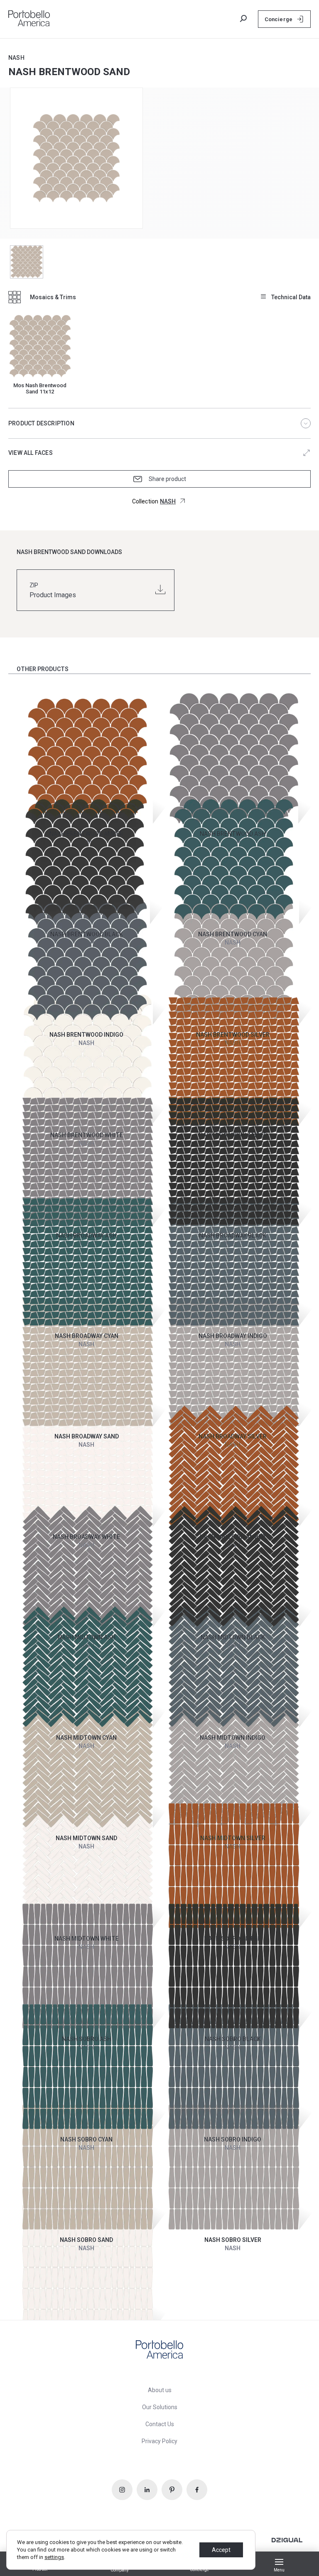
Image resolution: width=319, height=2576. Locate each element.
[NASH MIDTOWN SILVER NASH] (233, 1736)
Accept (221, 2550)
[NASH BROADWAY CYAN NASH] (87, 1234)
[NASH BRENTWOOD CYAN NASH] (233, 832)
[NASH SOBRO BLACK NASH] (233, 1937)
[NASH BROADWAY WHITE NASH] (87, 1435)
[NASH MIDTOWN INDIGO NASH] (233, 1635)
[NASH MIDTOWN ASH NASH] (87, 1535)
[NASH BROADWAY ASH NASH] (87, 1133)
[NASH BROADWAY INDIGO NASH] (233, 1234)
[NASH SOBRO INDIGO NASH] (233, 2037)
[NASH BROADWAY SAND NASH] (87, 1334)
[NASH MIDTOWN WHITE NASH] (87, 1836)
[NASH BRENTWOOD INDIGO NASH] (87, 932)
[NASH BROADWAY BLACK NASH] (233, 1133)
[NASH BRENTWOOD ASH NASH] (233, 731)
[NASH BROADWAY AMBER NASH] (233, 1033)
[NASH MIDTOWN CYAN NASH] (87, 1635)
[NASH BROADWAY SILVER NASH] (233, 1334)
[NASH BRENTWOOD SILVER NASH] (233, 932)
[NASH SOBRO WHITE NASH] (87, 2238)
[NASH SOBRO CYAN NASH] (87, 2037)
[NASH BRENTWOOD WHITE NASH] (87, 1033)
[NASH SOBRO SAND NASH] (87, 2138)
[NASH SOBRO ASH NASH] (87, 1937)
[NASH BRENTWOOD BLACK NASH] (87, 832)
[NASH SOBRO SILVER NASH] (233, 2138)
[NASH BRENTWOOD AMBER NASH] (87, 731)
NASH (16, 58)
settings (54, 2557)
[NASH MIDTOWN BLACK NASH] (233, 1535)
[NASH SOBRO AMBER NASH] (233, 1836)
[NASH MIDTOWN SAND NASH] (87, 1736)
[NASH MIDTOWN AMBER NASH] (233, 1435)
